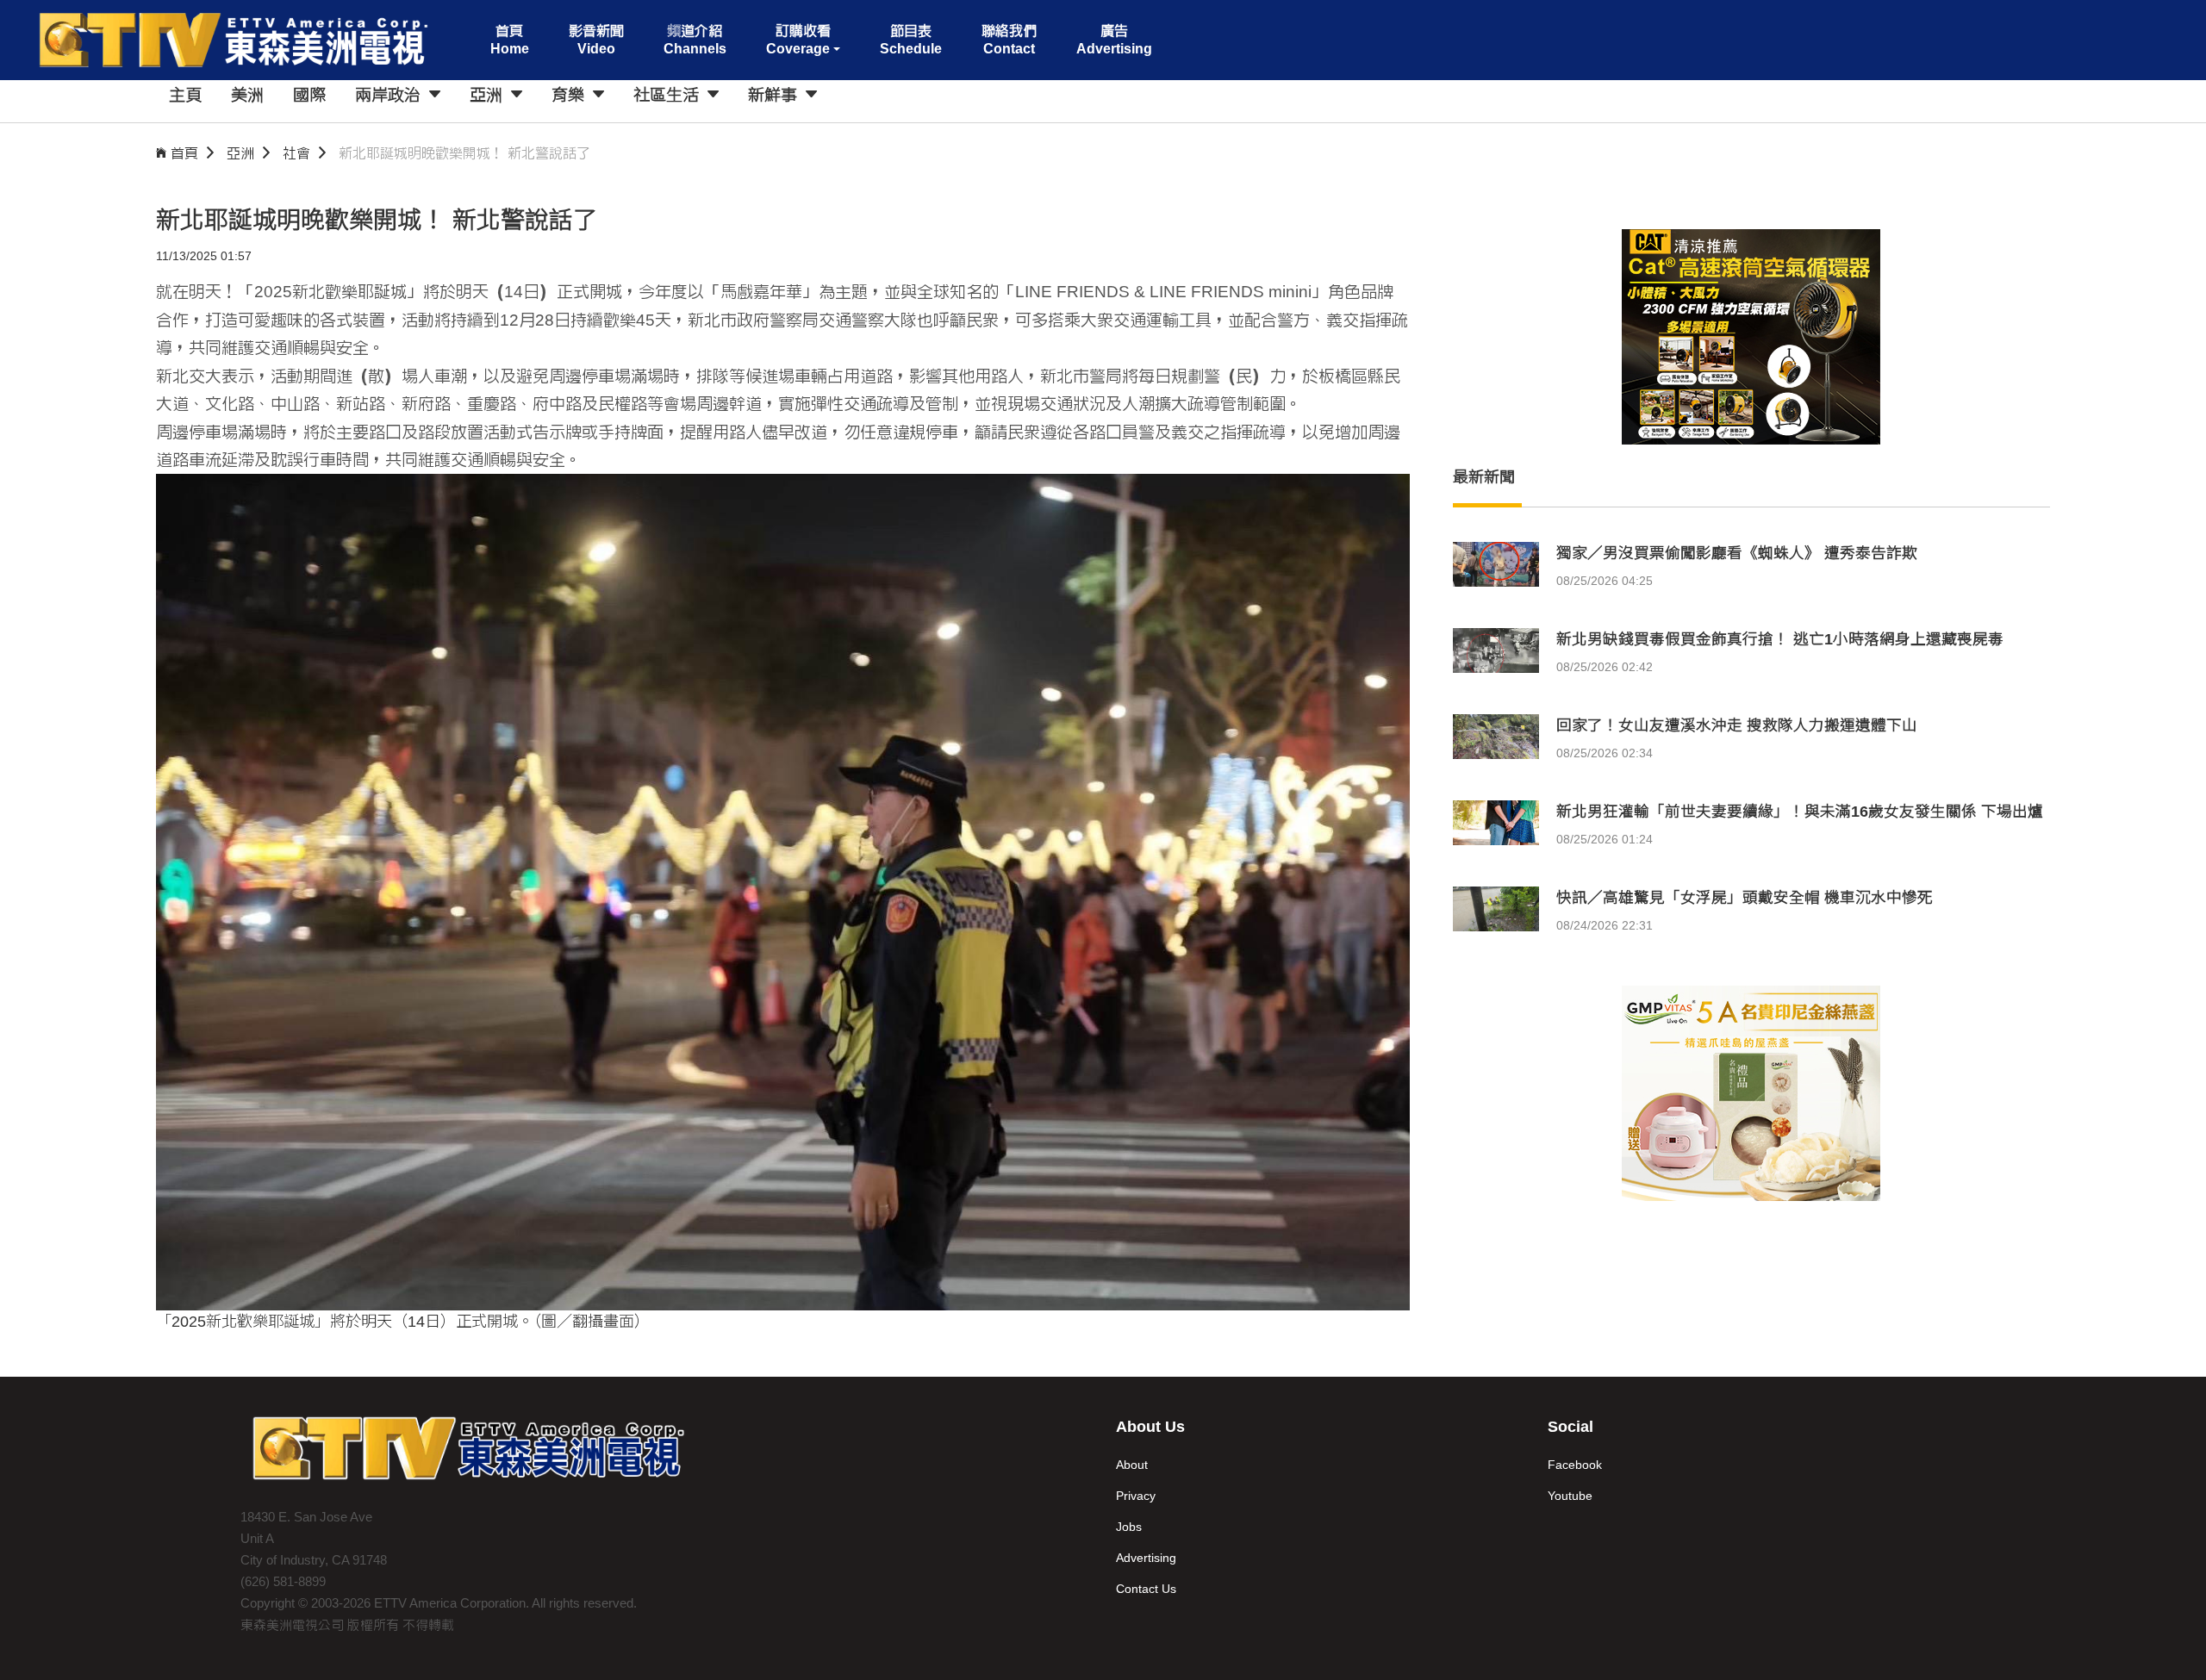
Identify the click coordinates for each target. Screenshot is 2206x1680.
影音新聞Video (596, 40)
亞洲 (240, 153)
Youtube (1570, 1496)
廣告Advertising (1114, 40)
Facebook (1575, 1465)
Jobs (1129, 1527)
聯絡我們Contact (1009, 40)
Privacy (1136, 1496)
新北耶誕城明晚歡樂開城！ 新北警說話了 (464, 153)
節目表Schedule (911, 40)
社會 (296, 153)
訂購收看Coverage (798, 40)
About (1132, 1465)
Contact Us (1146, 1589)
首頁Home (510, 40)
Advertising (1146, 1558)
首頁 (184, 153)
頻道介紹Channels (695, 40)
